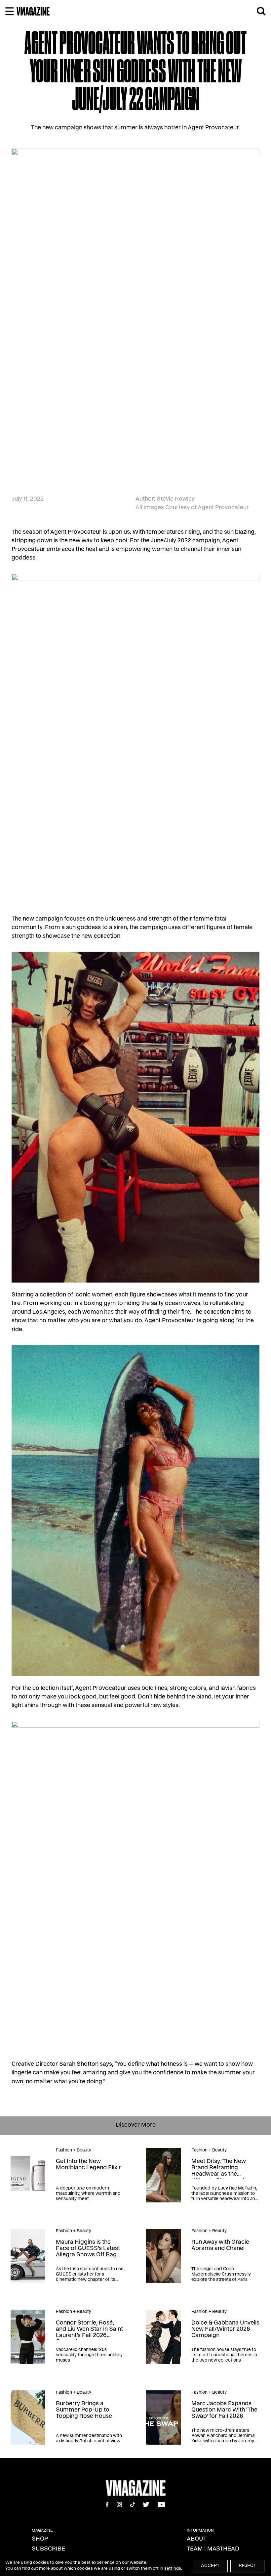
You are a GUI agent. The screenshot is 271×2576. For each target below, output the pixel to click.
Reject (247, 2566)
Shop (40, 2539)
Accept (210, 2566)
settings (173, 2569)
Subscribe (48, 2549)
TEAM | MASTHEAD (213, 2549)
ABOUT (197, 2539)
